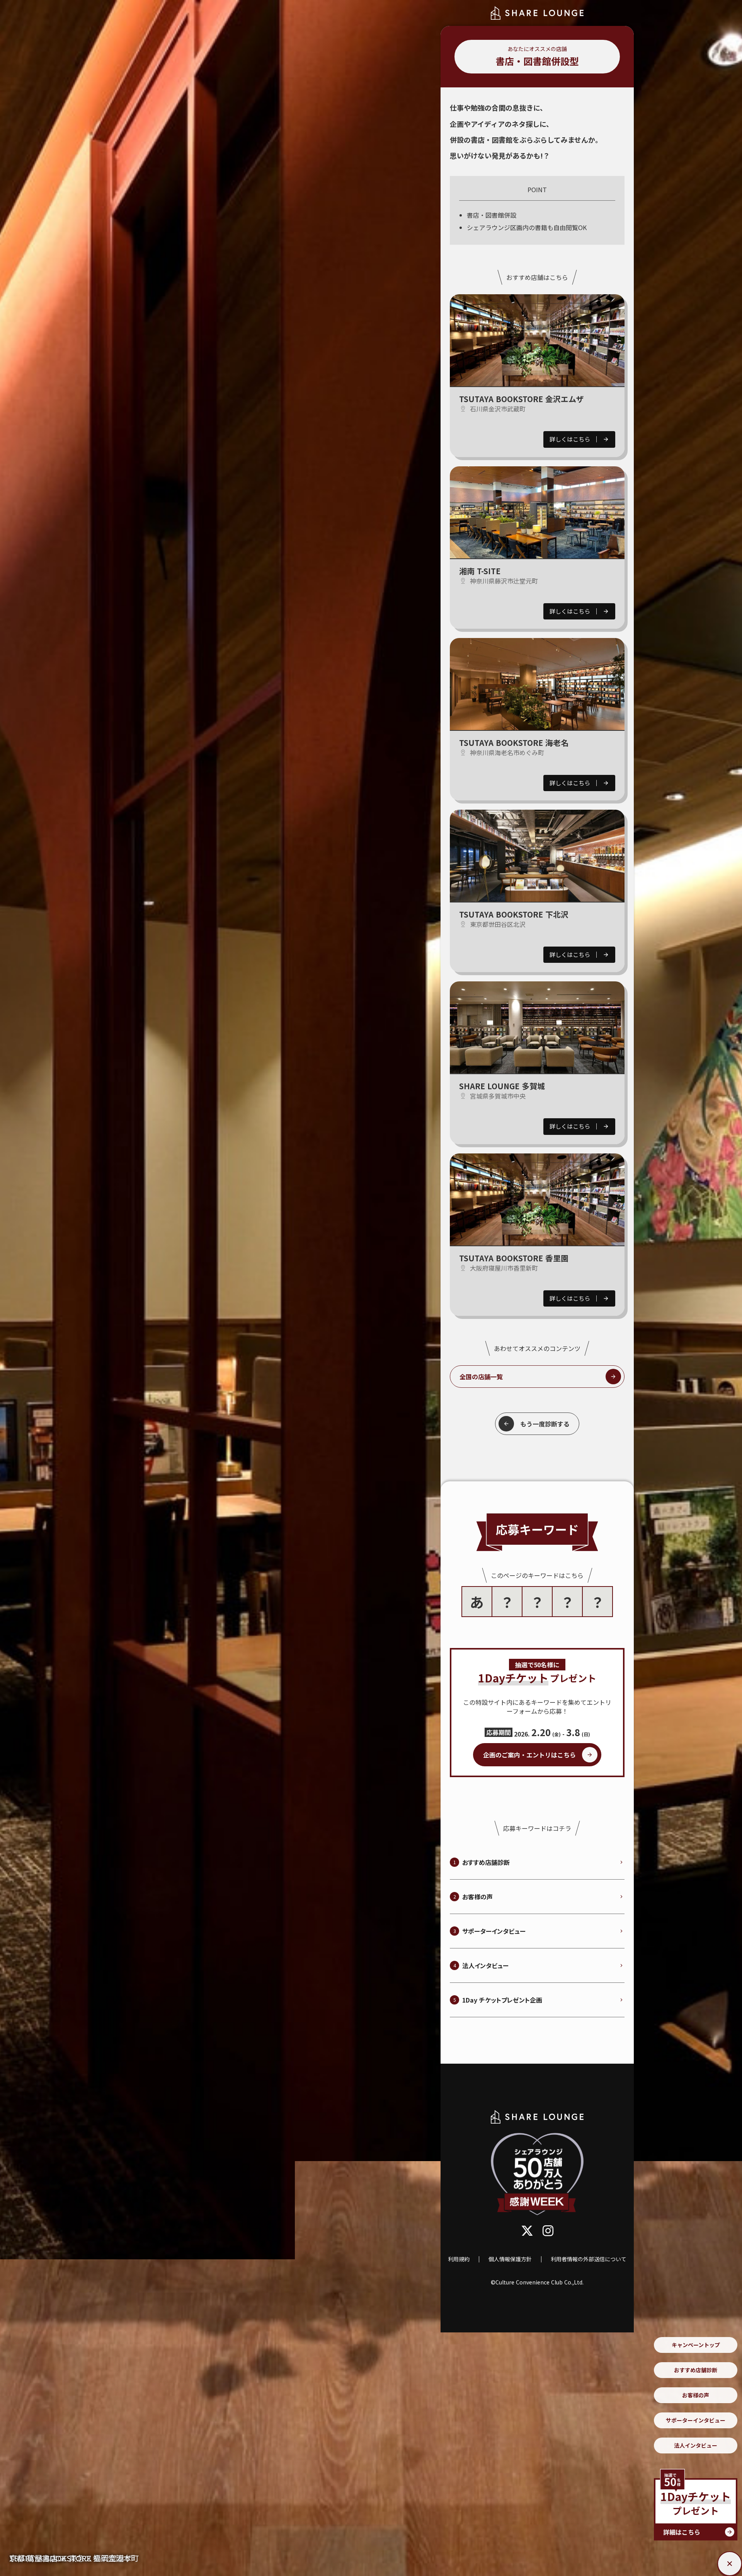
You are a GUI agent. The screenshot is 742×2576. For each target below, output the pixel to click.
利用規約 (459, 2259)
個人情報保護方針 (510, 2259)
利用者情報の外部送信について (589, 2259)
